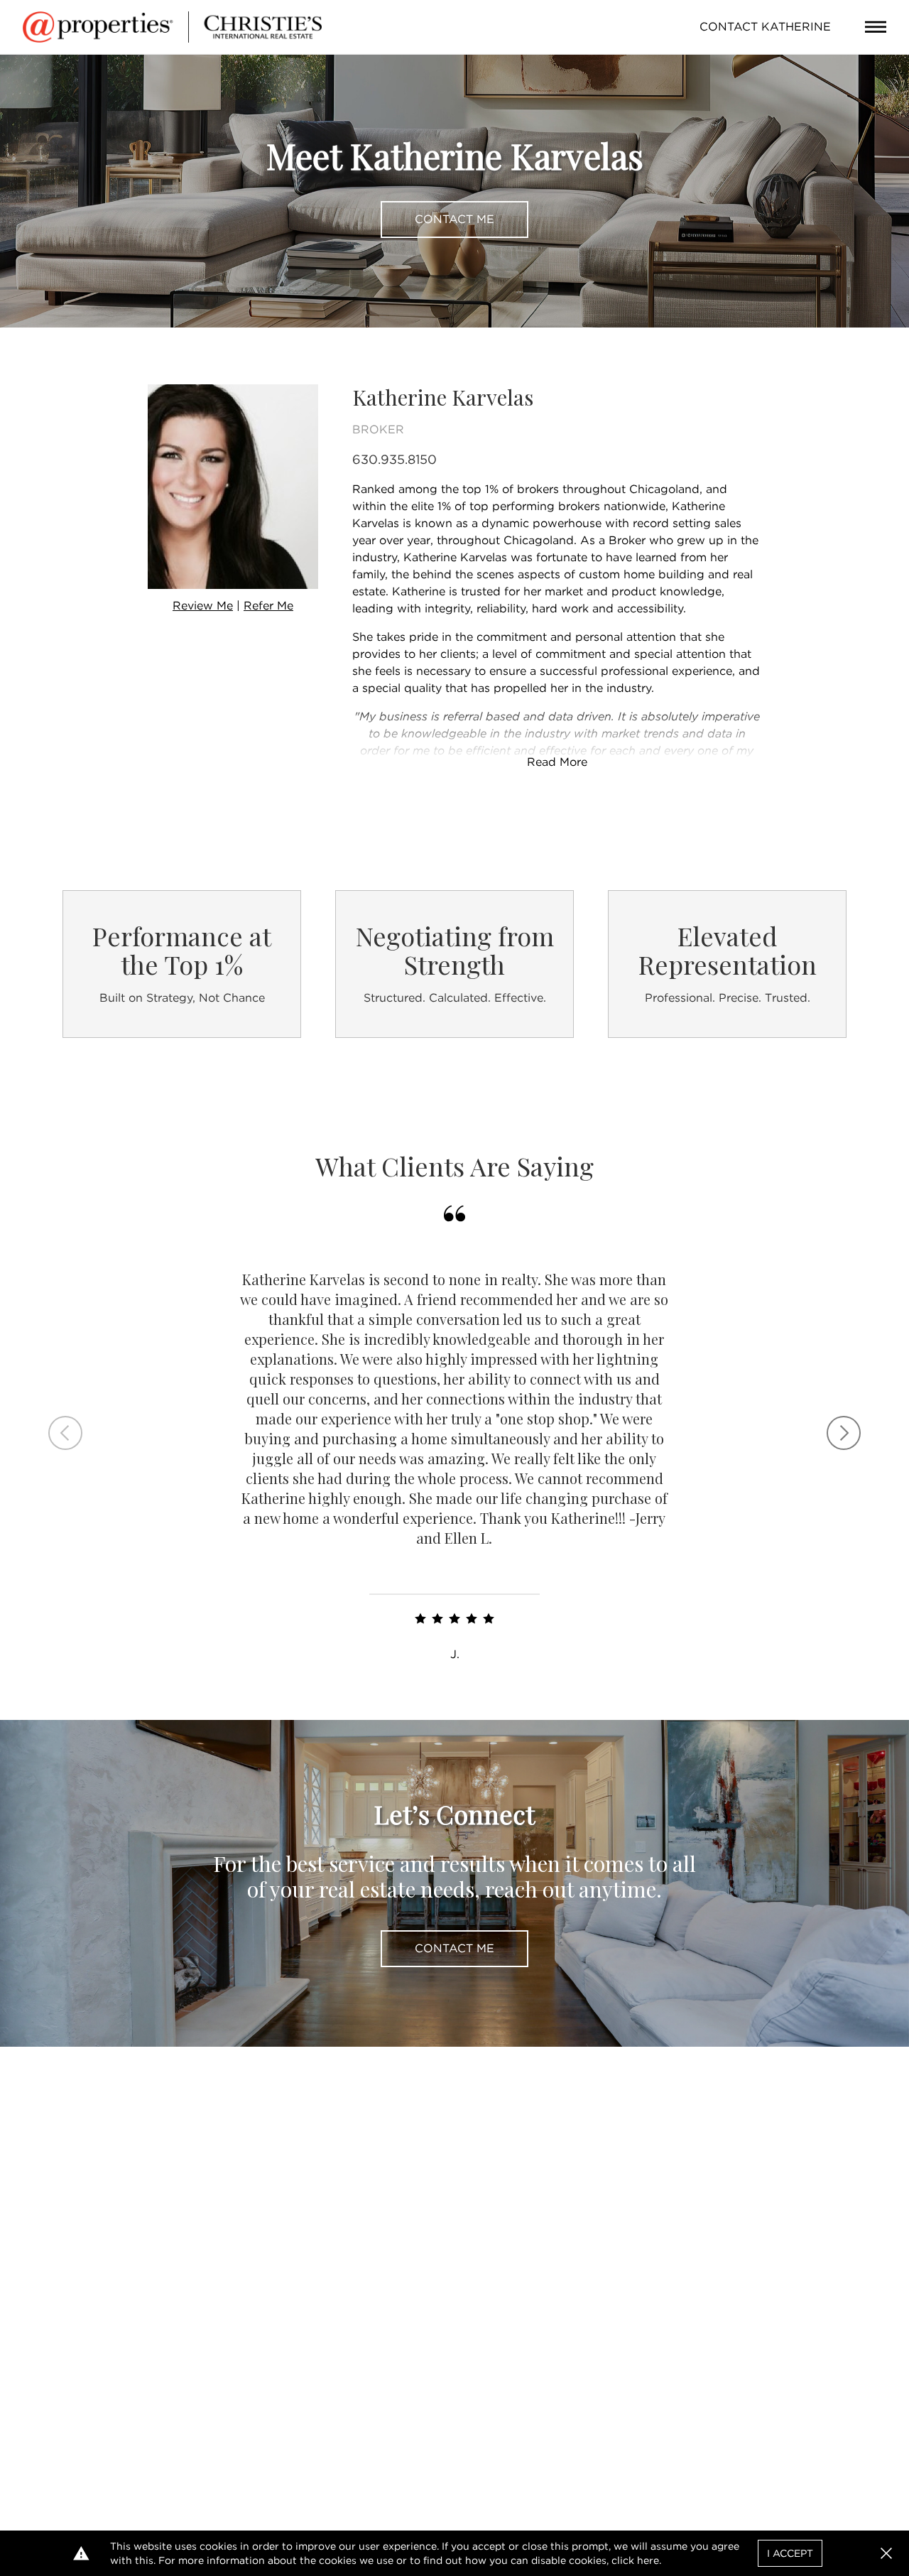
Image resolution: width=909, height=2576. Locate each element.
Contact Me (454, 219)
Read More (557, 762)
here (648, 2560)
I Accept (790, 2553)
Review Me (203, 606)
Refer (268, 606)
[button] (886, 2553)
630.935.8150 (394, 459)
